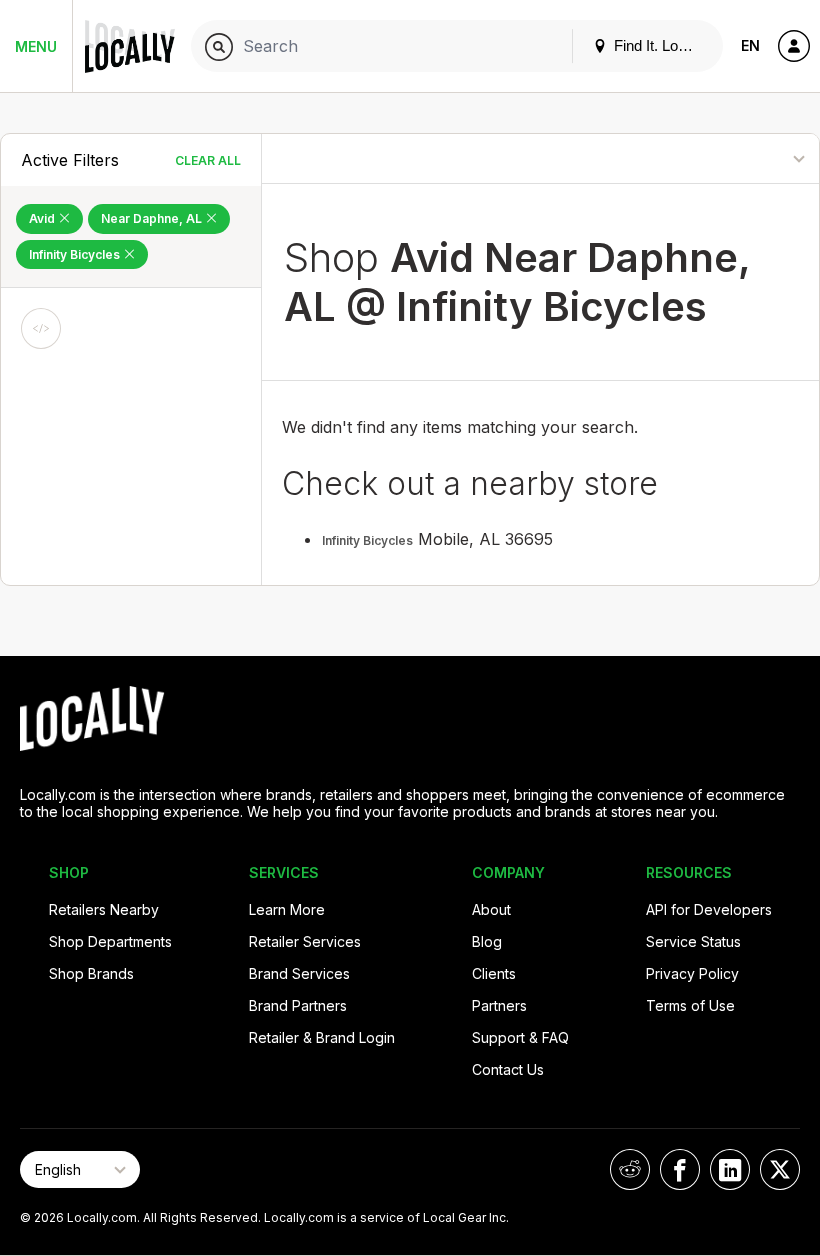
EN (750, 45)
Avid (43, 218)
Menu (36, 46)
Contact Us (508, 1069)
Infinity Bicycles (76, 254)
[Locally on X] (780, 1169)
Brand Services (299, 973)
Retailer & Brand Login (322, 1037)
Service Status (693, 941)
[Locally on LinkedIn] (730, 1169)
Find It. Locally (659, 45)
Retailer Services (305, 941)
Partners (499, 1005)
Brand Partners (298, 1005)
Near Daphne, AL (153, 218)
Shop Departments (110, 941)
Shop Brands (91, 973)
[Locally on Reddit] (630, 1169)
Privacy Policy (692, 973)
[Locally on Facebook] (680, 1169)
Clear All (208, 160)
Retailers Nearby (104, 909)
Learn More (287, 909)
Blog (487, 941)
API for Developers (709, 909)
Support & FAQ (520, 1037)
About (491, 909)
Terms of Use (690, 1005)
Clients (494, 973)
